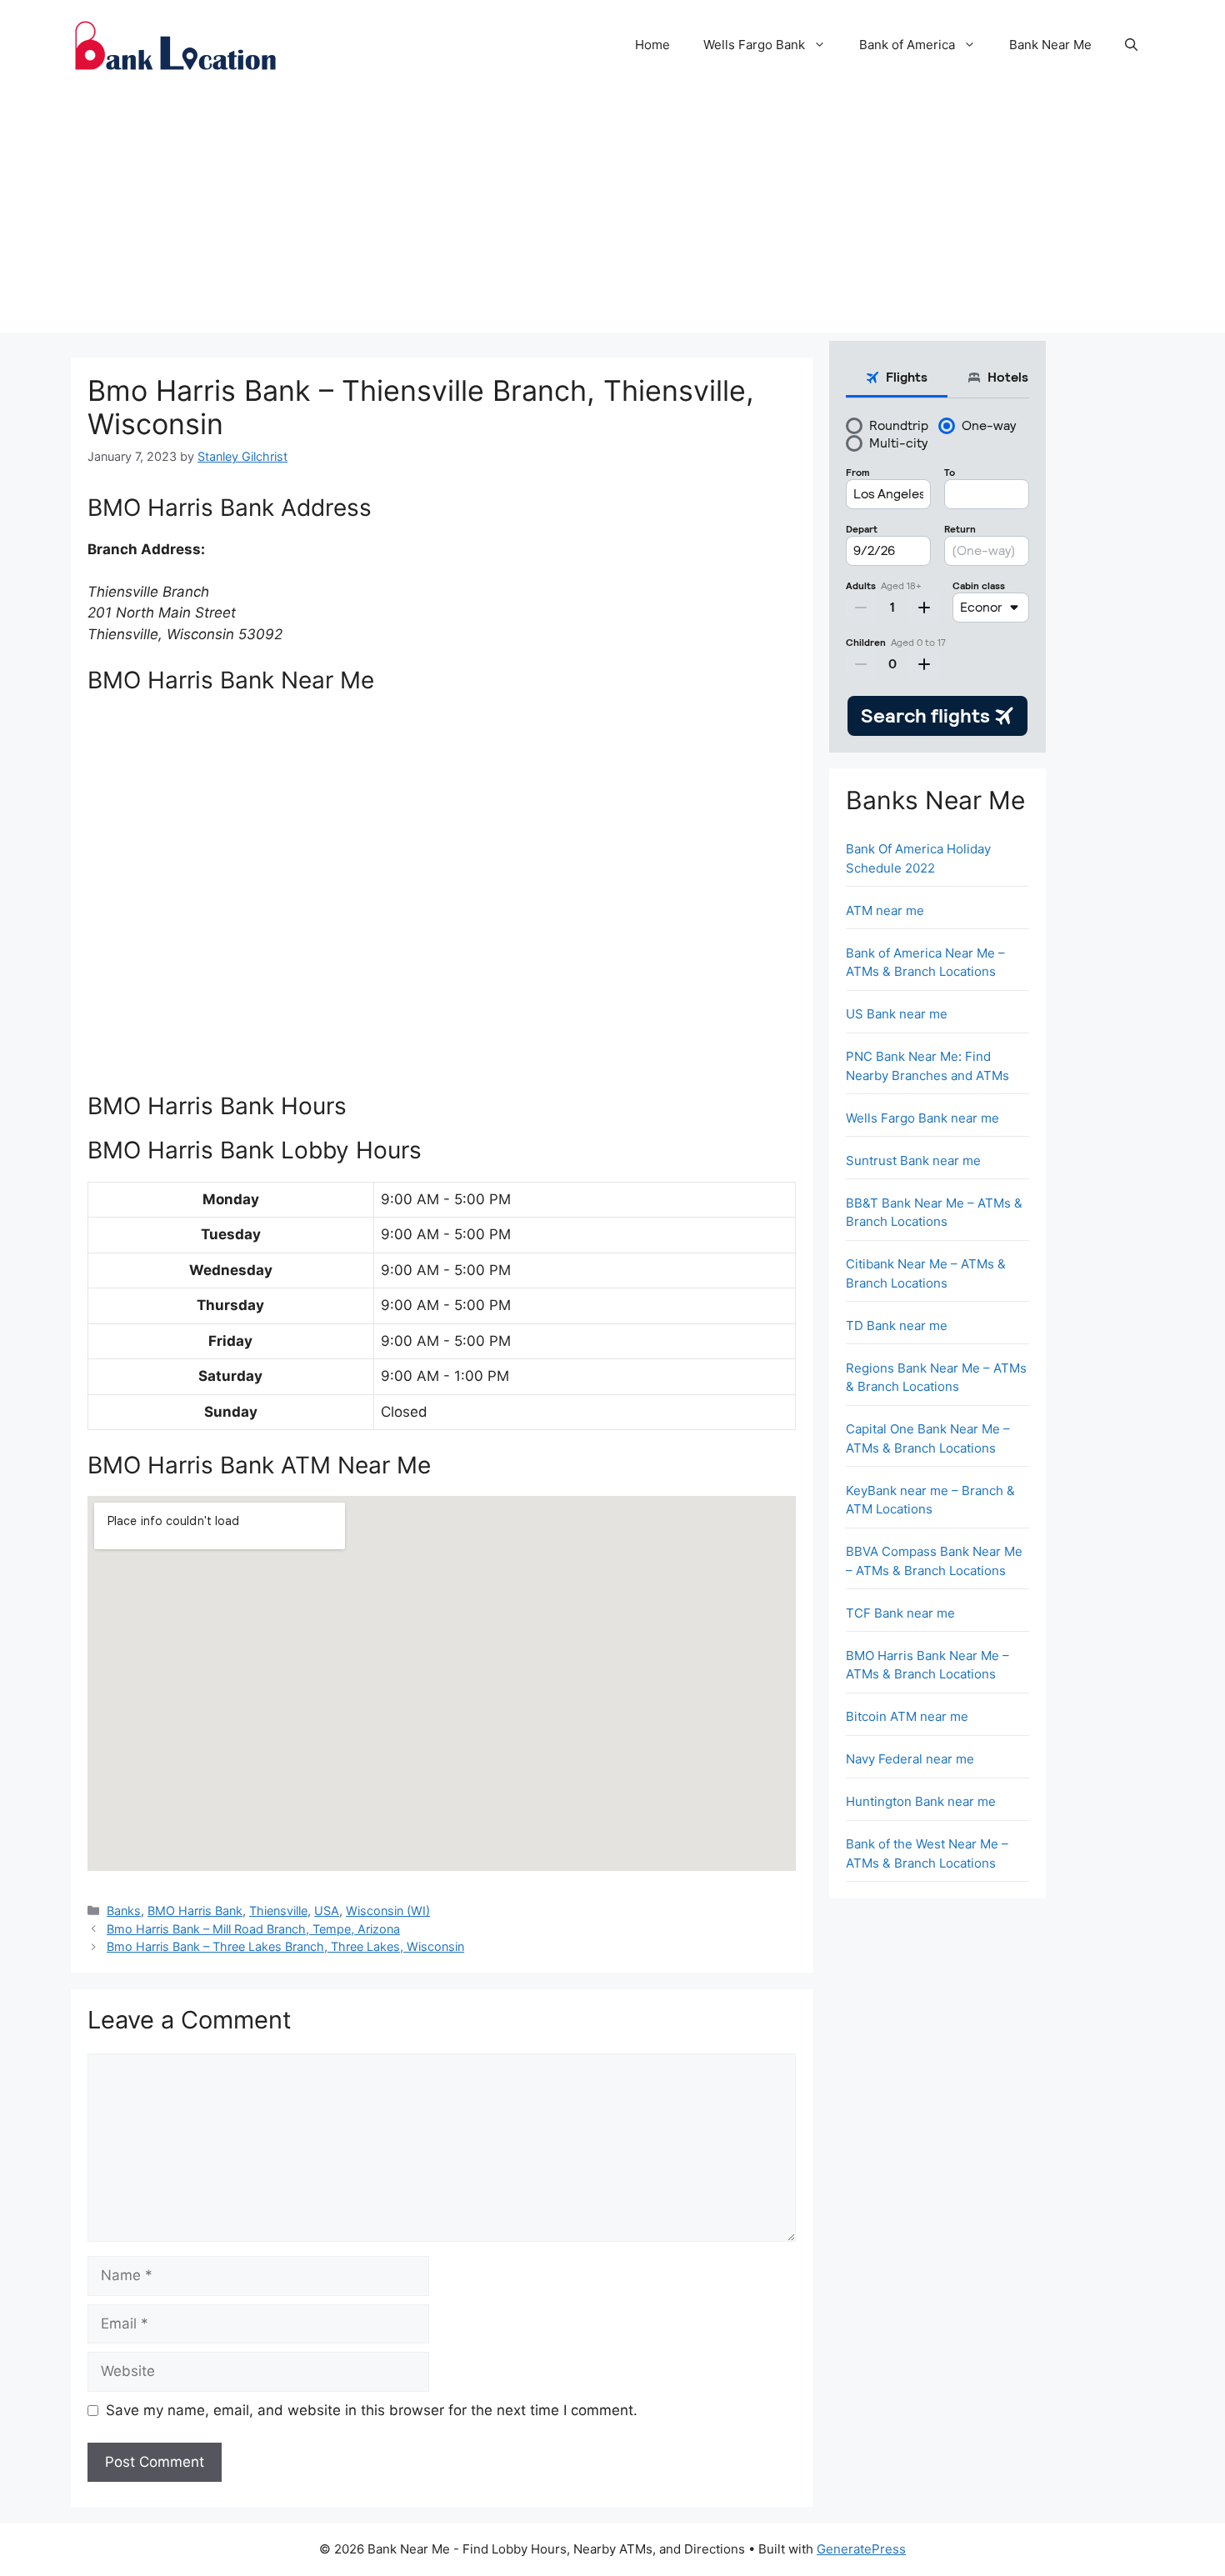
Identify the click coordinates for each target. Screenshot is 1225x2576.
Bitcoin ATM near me (907, 1716)
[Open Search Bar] (1131, 45)
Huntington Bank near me (921, 1801)
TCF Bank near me (900, 1613)
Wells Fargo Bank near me (922, 1118)
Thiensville (278, 1911)
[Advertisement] (612, 216)
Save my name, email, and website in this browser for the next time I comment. (372, 2410)
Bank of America (907, 45)
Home (652, 45)
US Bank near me (897, 1014)
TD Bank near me (897, 1326)
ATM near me (885, 910)
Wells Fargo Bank (754, 45)
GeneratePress (861, 2549)
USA (327, 1911)
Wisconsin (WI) (388, 1911)
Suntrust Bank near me (913, 1160)
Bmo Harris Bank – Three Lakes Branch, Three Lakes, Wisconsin (285, 1946)
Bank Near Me (1050, 45)
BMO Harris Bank (195, 1911)
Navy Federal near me (910, 1759)
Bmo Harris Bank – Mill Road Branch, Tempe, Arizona (253, 1929)
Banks (124, 1911)
